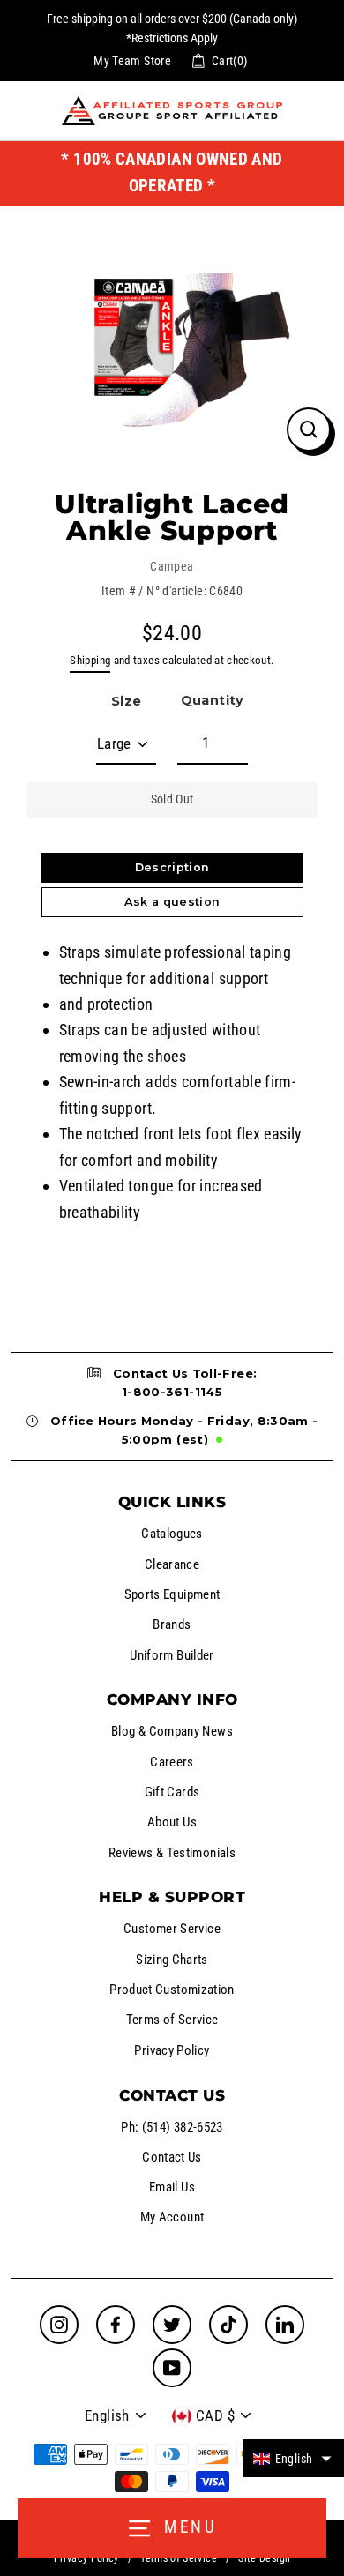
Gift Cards (172, 1792)
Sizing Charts (172, 1960)
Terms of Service (172, 2020)
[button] (293, 2458)
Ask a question (172, 902)
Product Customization (172, 1990)
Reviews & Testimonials (172, 1853)
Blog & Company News (172, 1731)
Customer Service (172, 1929)
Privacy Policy (172, 2050)
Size (126, 701)
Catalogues (172, 1534)
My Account (172, 2217)
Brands (172, 1624)
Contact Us (172, 2157)
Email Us (172, 2187)
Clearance (172, 1564)
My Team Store (132, 61)
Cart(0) (230, 61)
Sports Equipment (172, 1594)
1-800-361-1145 (172, 1392)
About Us (172, 1822)
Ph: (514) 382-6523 (172, 2127)
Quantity (213, 700)
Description (172, 867)
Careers (172, 1762)
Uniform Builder (172, 1655)
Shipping (90, 660)
